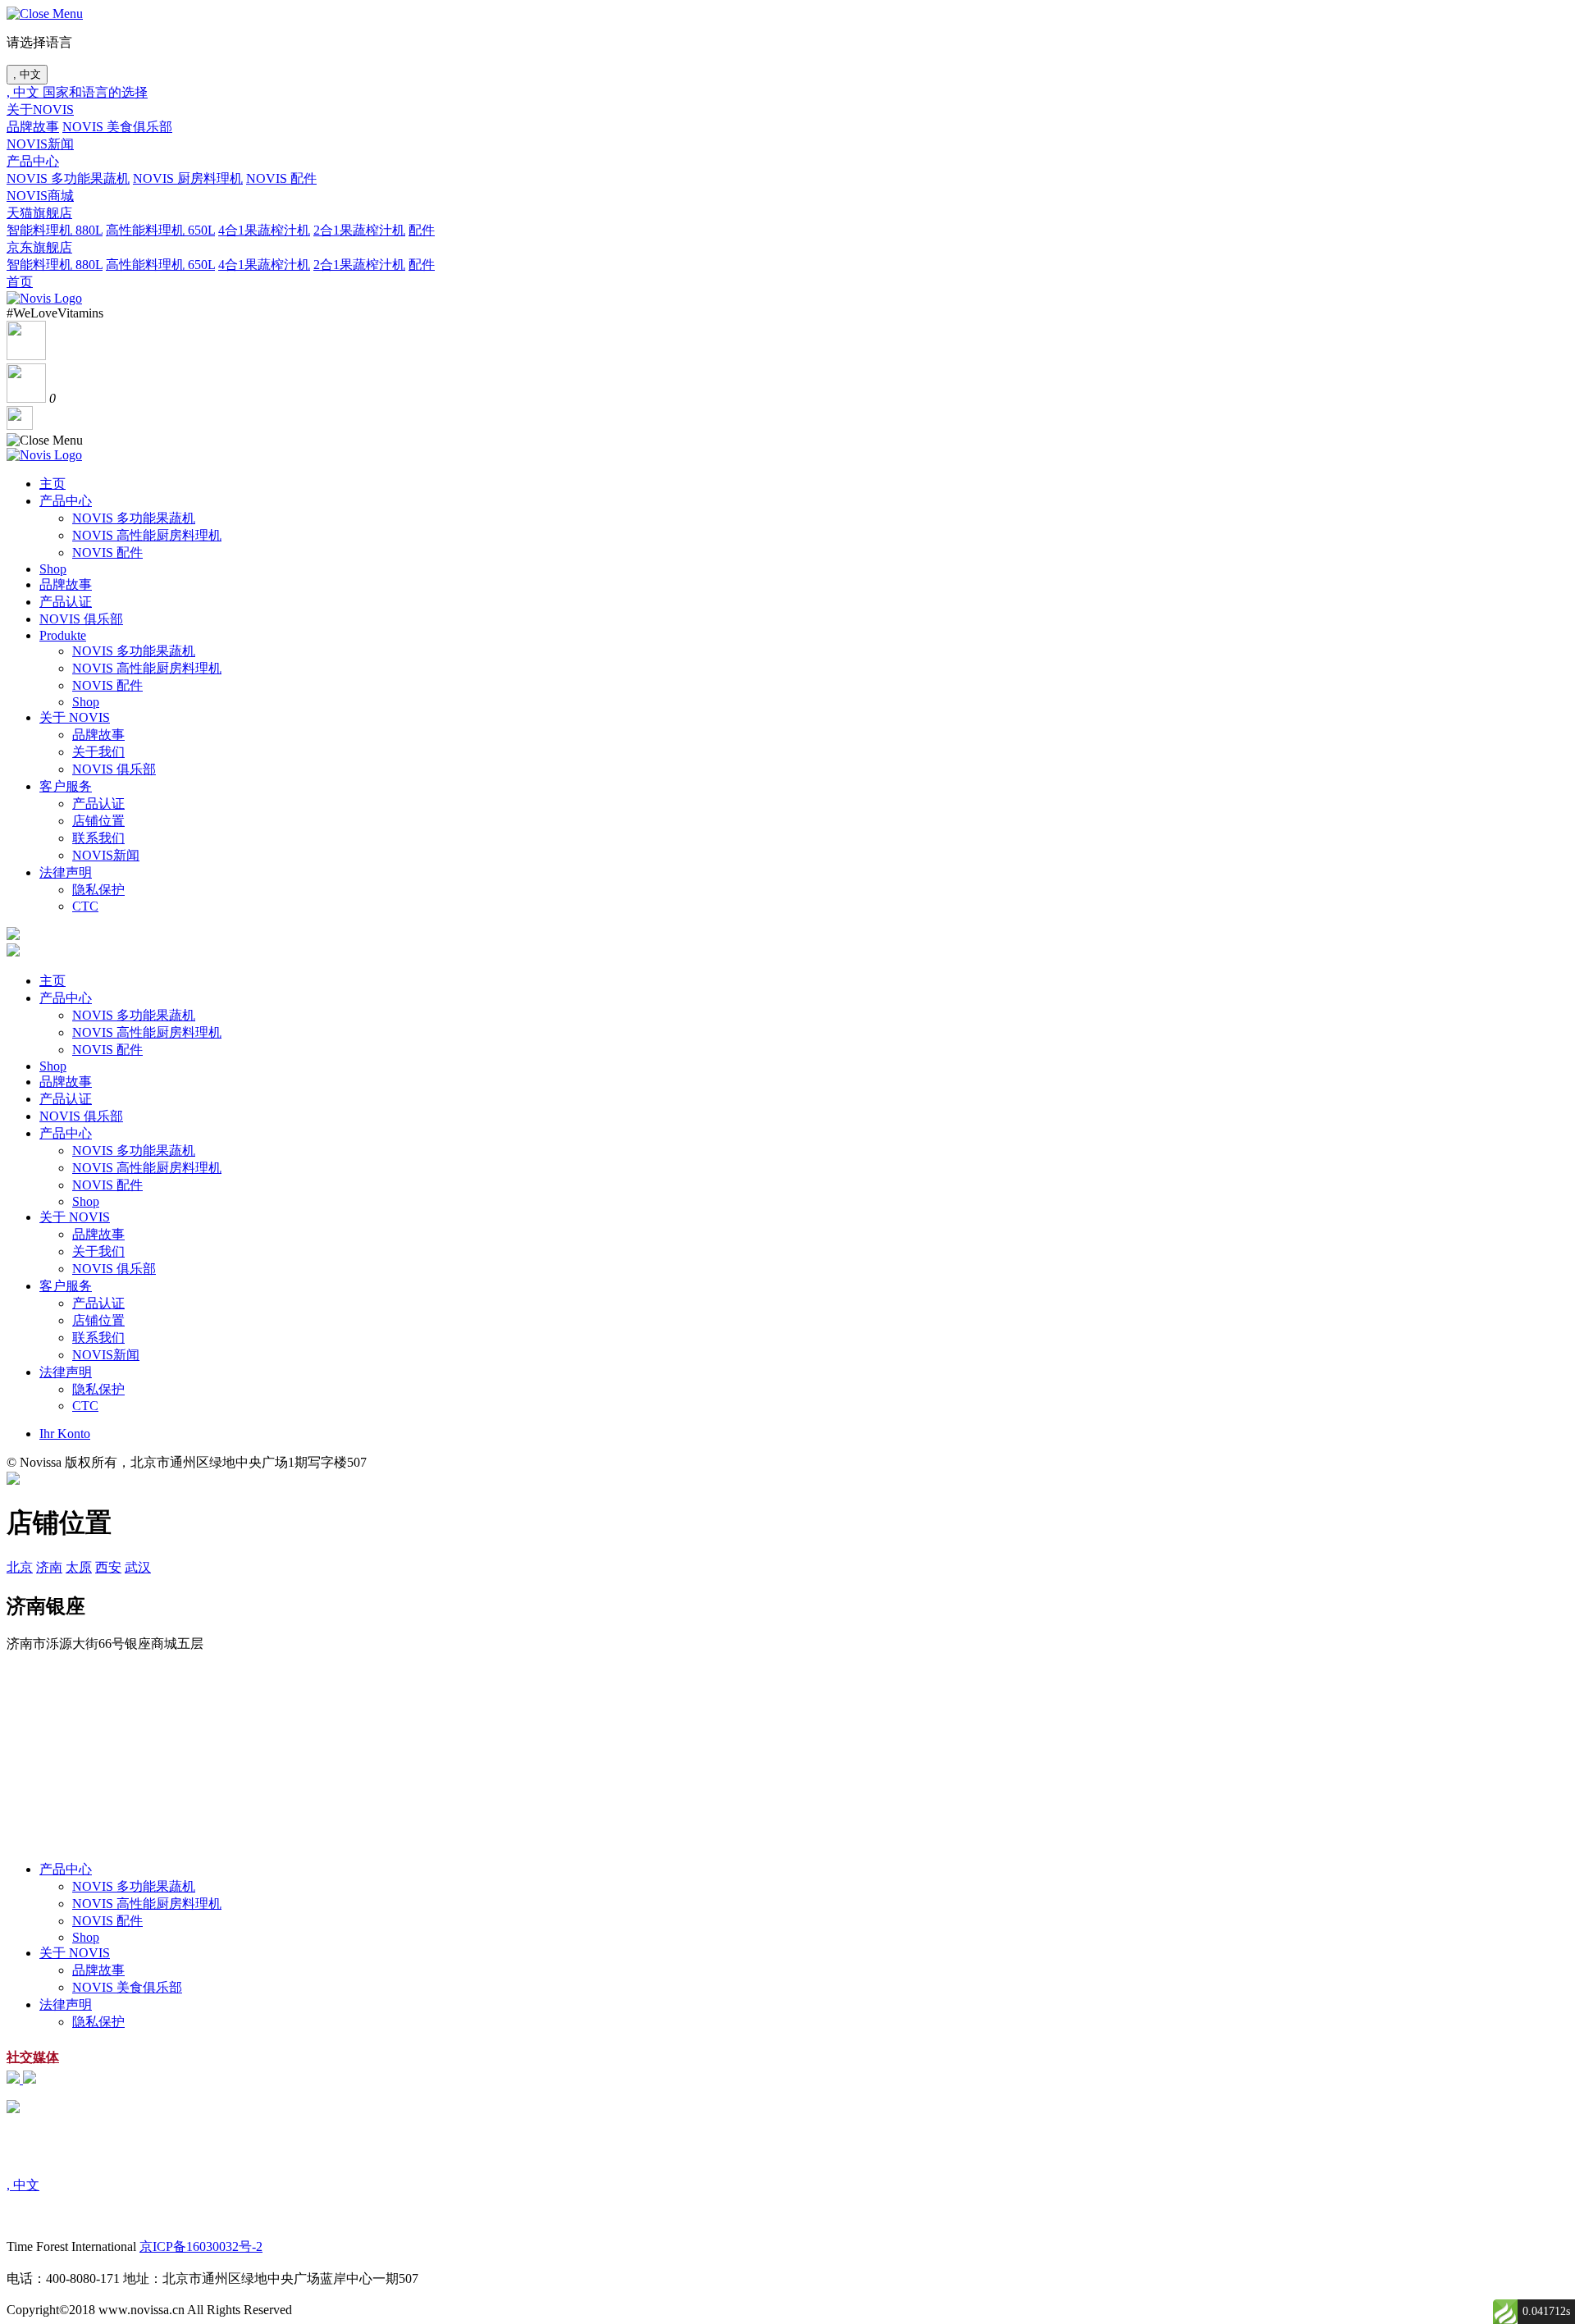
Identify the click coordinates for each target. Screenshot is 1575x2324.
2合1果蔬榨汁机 (359, 230)
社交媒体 (33, 2057)
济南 (49, 1567)
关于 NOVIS (75, 717)
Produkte (63, 635)
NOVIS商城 (40, 196)
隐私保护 (98, 890)
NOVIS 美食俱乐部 (117, 127)
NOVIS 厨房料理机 (188, 178)
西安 (108, 1567)
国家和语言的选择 (95, 92)
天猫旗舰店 (39, 213)
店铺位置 (98, 821)
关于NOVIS (40, 110)
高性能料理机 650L (160, 230)
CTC (85, 906)
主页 (52, 484)
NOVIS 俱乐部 (81, 619)
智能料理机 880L (55, 230)
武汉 (138, 1567)
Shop (53, 569)
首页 (20, 282)
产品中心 (33, 161)
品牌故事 (33, 127)
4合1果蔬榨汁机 (264, 230)
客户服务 (66, 786)
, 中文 (27, 74)
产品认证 (66, 602)
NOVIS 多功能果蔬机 (68, 178)
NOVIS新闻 (40, 144)
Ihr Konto (65, 1434)
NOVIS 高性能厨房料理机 (147, 535)
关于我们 (98, 752)
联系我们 (98, 838)
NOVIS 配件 (281, 178)
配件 (422, 230)
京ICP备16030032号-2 (201, 2246)
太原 (79, 1567)
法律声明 (66, 872)
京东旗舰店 (39, 247)
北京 (20, 1567)
